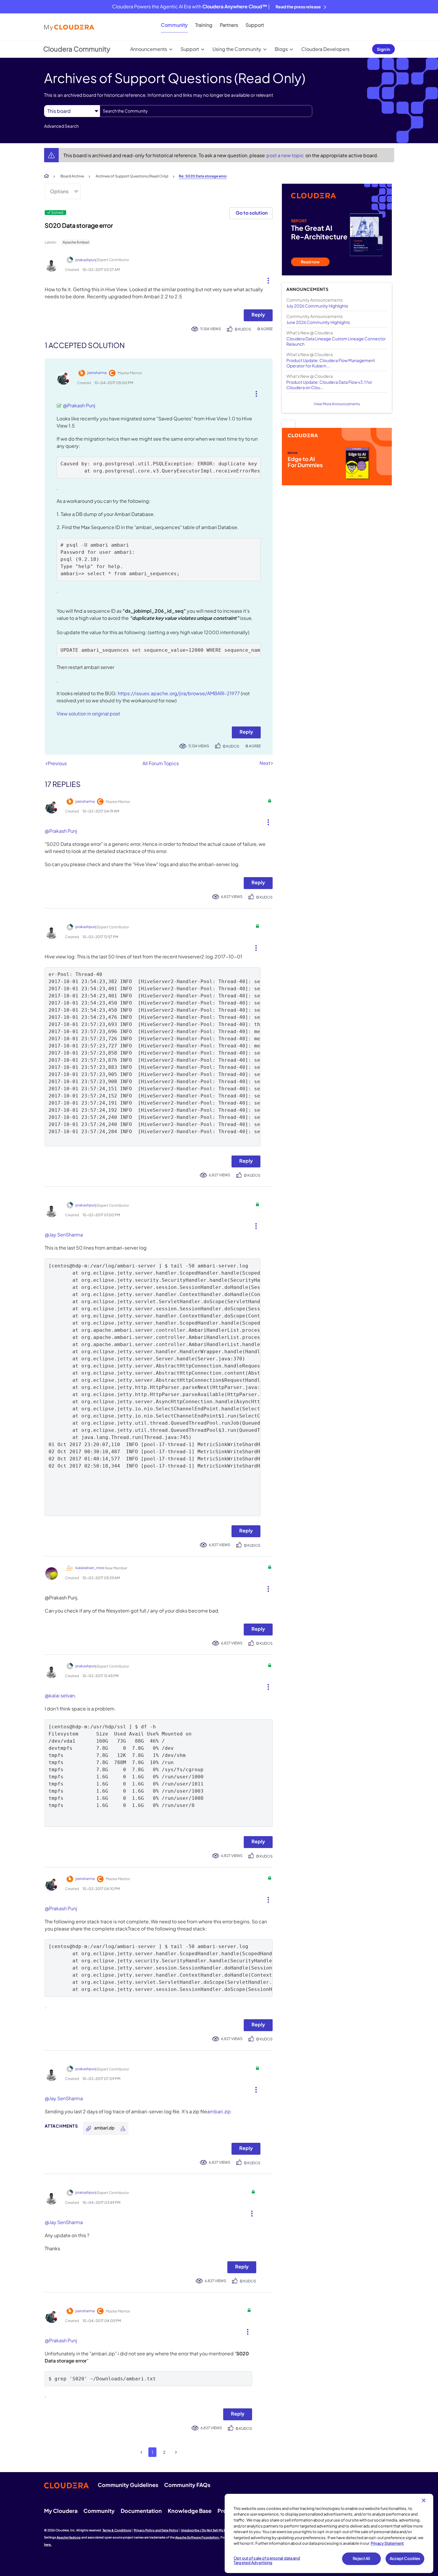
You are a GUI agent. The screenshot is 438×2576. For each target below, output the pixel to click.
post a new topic (286, 155)
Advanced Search (61, 126)
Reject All (361, 2558)
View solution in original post (88, 714)
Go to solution (252, 213)
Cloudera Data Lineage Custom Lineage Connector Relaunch (336, 341)
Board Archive (72, 176)
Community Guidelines (128, 2485)
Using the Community (237, 49)
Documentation (141, 2511)
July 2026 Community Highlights (317, 306)
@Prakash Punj (79, 405)
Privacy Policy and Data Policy (156, 2530)
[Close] (424, 2500)
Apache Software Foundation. (198, 2537)
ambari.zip (219, 2111)
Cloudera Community (77, 49)
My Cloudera (61, 2511)
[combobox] (206, 111)
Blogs (281, 49)
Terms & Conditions (117, 2530)
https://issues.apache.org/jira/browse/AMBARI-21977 (179, 693)
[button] (266, 279)
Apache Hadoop (69, 2537)
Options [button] (59, 191)
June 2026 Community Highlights (318, 322)
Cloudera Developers (325, 49)
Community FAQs (187, 2485)
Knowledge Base (190, 2511)
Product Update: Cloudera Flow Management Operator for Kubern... (331, 363)
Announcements (149, 49)
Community (174, 25)
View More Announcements (337, 404)
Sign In (383, 49)
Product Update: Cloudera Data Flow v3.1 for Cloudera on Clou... (329, 385)
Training (204, 25)
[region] (329, 2533)
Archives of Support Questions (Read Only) (132, 176)
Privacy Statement (387, 2543)
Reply (258, 315)
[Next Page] (176, 2452)
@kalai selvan (60, 1695)
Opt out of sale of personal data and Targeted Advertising (267, 2561)
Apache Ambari (76, 242)
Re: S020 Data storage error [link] (203, 176)
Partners (229, 25)
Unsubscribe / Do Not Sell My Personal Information (218, 2530)
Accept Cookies (405, 2558)
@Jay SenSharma (64, 1235)
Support (255, 25)
